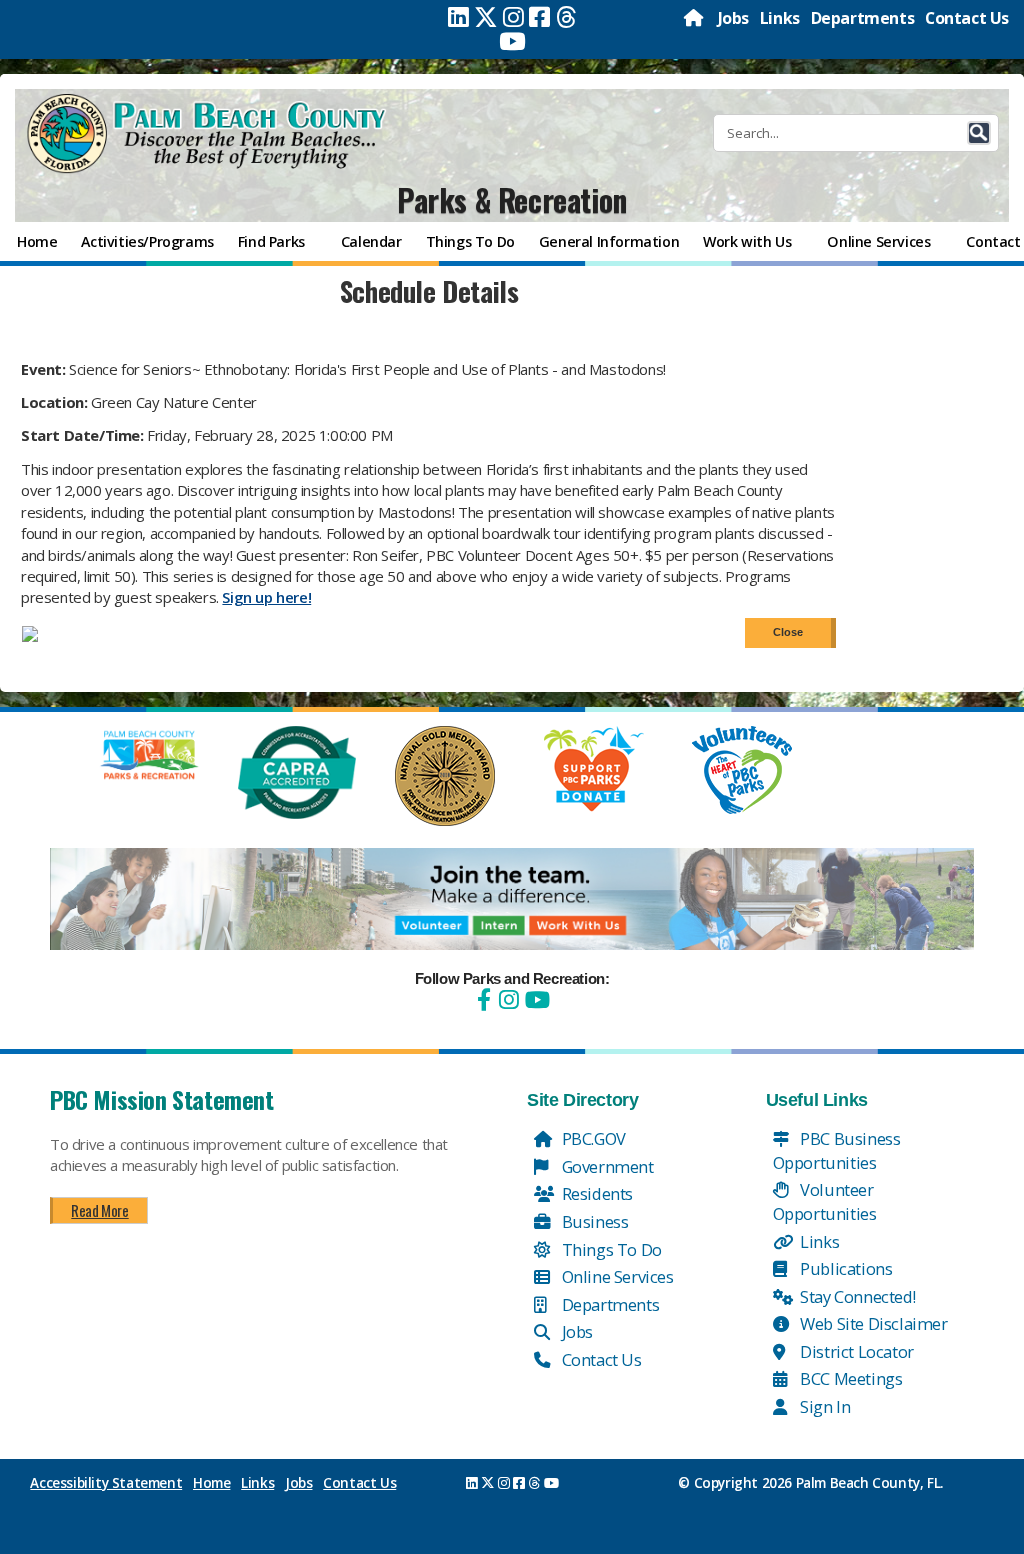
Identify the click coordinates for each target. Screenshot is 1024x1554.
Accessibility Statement (106, 1483)
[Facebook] (539, 17)
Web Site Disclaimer (872, 1323)
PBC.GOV (592, 1138)
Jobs (733, 18)
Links (780, 18)
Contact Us (967, 18)
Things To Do (610, 1249)
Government (606, 1166)
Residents (595, 1193)
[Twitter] (486, 17)
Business (593, 1221)
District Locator (855, 1351)
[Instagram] (513, 17)
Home (211, 1483)
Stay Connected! (856, 1296)
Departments (863, 18)
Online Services (616, 1276)
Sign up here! (266, 597)
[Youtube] (512, 41)
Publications (845, 1268)
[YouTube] (535, 999)
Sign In (824, 1406)
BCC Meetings (850, 1378)
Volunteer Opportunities (825, 1201)
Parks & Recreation (512, 199)
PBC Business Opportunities (837, 1150)
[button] (979, 133)
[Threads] (566, 17)
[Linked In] (458, 17)
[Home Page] (695, 18)
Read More (99, 1210)
